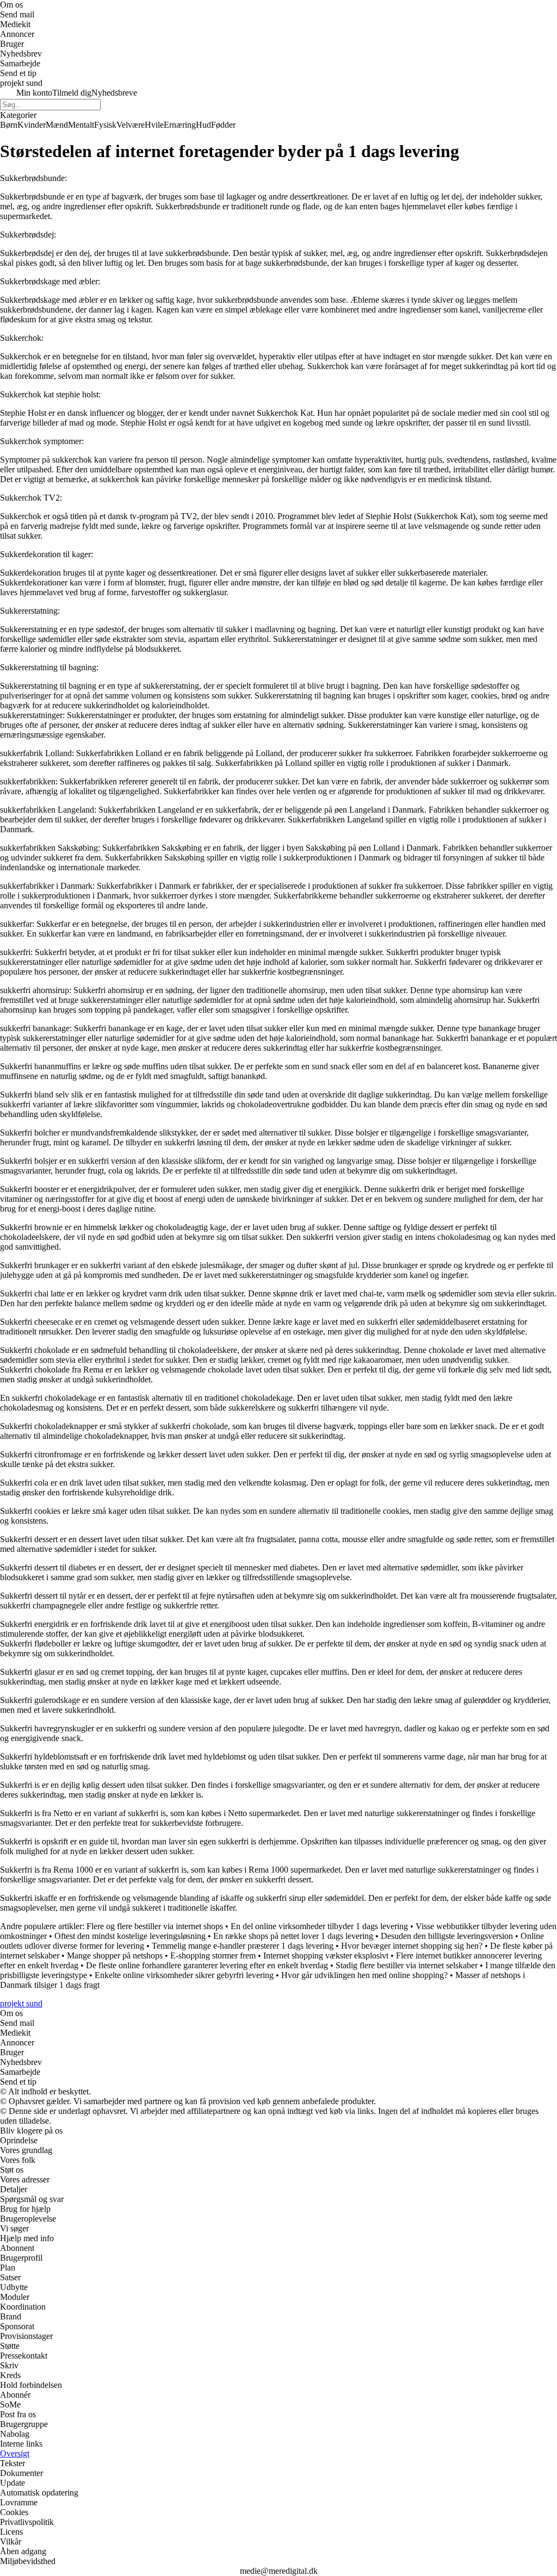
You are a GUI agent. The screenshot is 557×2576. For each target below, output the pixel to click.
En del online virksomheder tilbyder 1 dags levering (319, 1926)
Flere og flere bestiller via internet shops (155, 1926)
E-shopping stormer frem (213, 1956)
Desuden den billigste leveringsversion (447, 1936)
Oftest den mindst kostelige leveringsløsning (130, 1936)
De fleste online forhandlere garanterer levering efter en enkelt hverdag (207, 1965)
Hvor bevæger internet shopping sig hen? (412, 1946)
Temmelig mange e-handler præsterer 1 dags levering (243, 1946)
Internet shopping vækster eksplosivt (326, 1956)
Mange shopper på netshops (115, 1956)
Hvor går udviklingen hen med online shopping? (364, 1975)
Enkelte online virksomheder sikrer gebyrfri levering (184, 1975)
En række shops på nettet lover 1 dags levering (293, 1936)
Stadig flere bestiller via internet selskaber (407, 1965)
